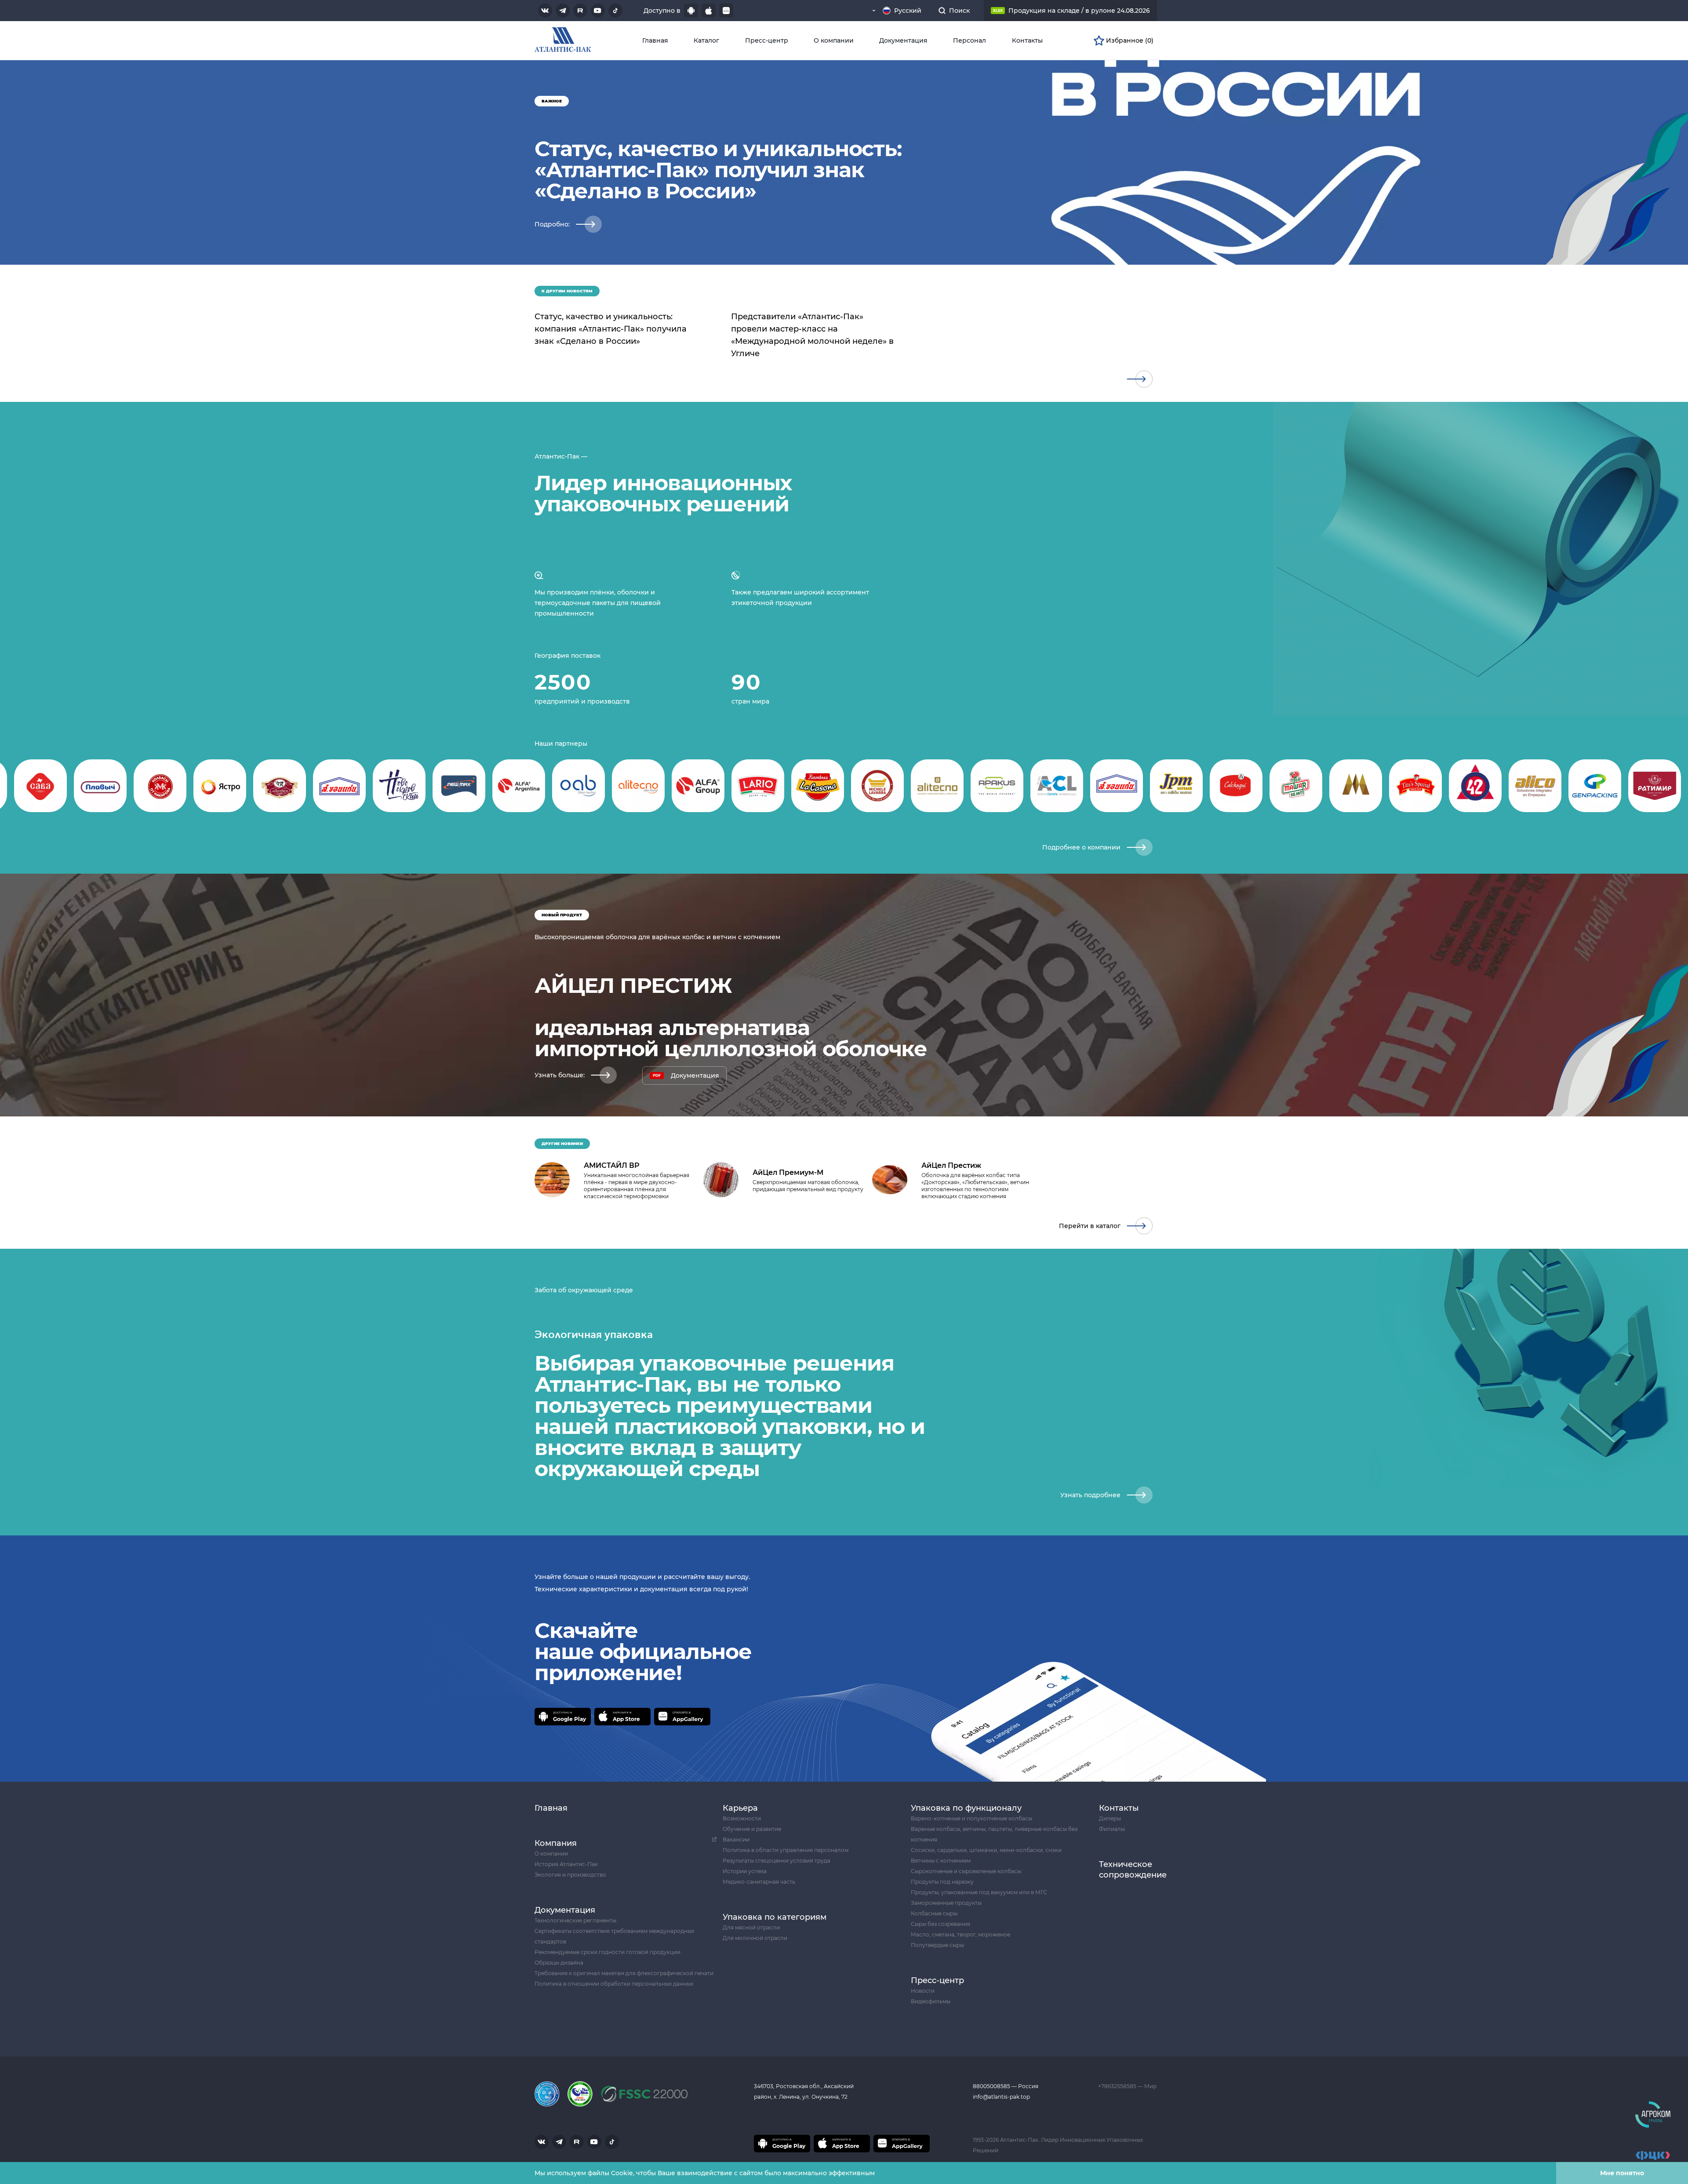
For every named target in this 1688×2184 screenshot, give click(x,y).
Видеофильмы (931, 2001)
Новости (923, 1991)
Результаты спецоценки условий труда (777, 1861)
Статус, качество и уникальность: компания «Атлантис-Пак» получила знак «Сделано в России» (611, 329)
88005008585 (992, 2086)
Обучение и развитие (752, 1829)
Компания (556, 1843)
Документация (903, 40)
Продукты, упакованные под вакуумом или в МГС (979, 1892)
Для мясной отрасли (751, 1927)
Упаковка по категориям (775, 1917)
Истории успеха (745, 1871)
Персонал (970, 40)
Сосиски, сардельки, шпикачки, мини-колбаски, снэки (986, 1850)
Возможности (742, 1818)
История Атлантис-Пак (566, 1864)
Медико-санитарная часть (759, 1882)
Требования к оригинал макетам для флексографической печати (624, 1973)
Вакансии (736, 1839)
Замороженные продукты (946, 1903)
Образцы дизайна (559, 1963)
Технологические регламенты (575, 1920)
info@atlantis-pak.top (1001, 2097)
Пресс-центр (767, 40)
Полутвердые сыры (937, 1945)
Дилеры (1110, 1818)
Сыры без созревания (940, 1924)
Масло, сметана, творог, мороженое (960, 1934)
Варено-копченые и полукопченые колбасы (971, 1818)
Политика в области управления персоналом (786, 1850)
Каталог (706, 40)
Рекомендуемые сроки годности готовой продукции (608, 1952)
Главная (655, 40)
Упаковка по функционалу (966, 1808)
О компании (834, 40)
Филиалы (1112, 1829)
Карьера (740, 1808)
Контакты (1027, 40)
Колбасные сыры (934, 1913)
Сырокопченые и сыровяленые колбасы (966, 1871)
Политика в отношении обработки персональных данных (614, 1984)
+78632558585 (1118, 2086)
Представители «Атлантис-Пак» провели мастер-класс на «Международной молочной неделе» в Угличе (812, 335)
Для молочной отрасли (755, 1938)
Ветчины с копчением (941, 1861)
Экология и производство (570, 1875)
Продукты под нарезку (942, 1882)
